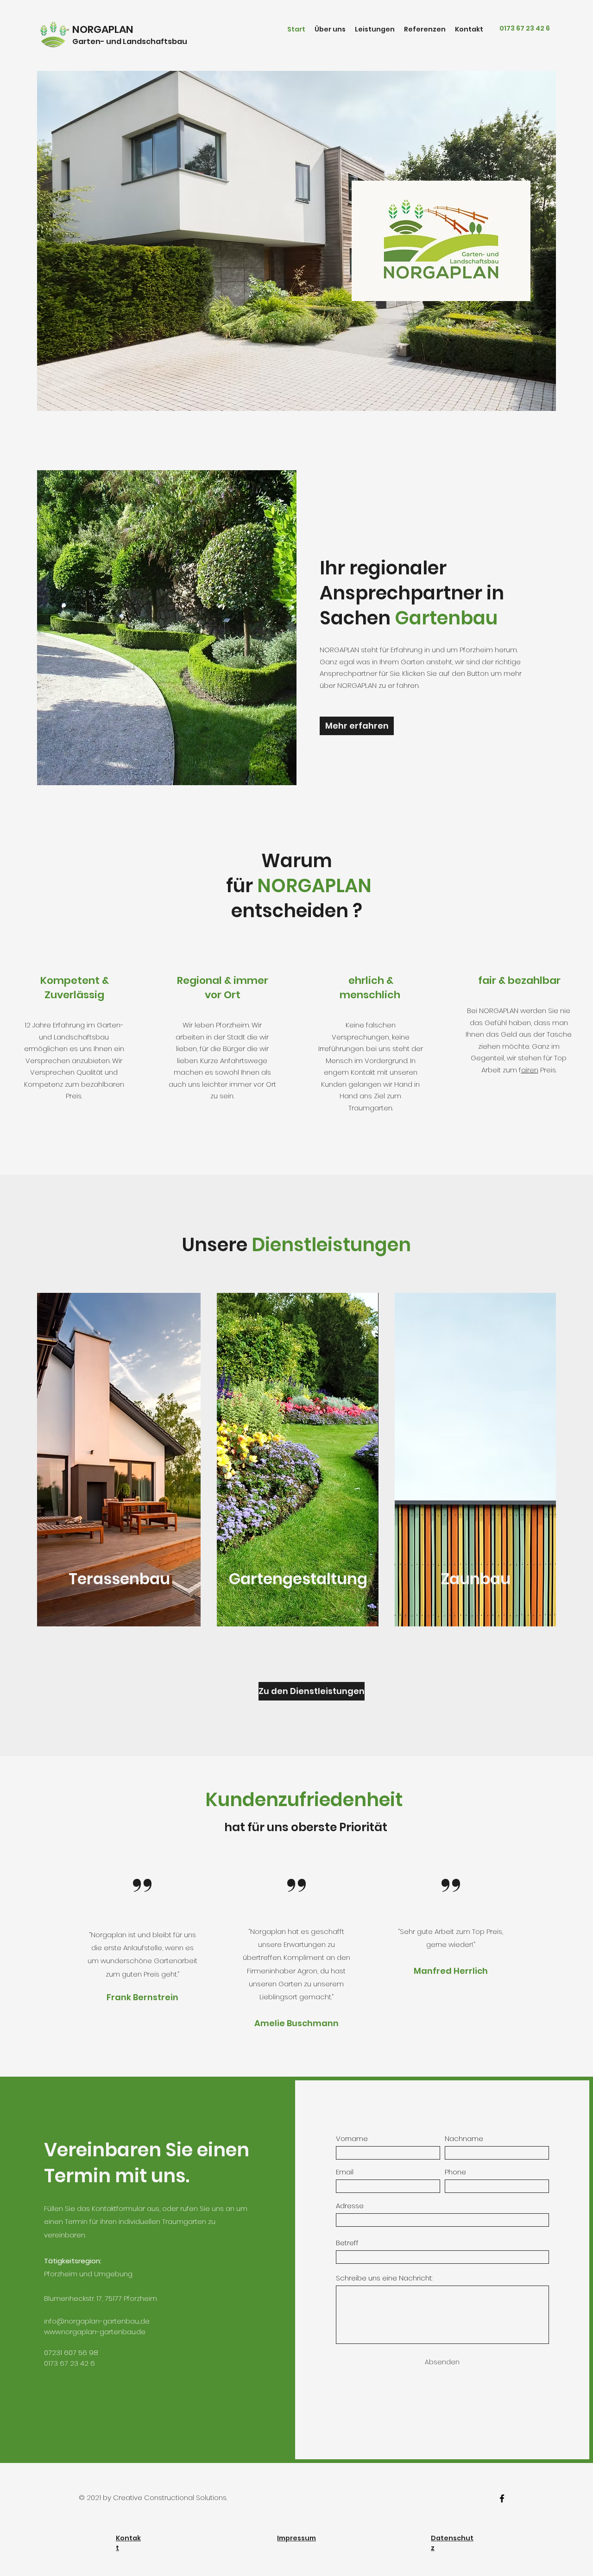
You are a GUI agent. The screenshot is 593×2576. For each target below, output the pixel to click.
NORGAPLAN (103, 29)
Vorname (352, 2138)
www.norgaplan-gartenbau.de (95, 2332)
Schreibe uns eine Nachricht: (384, 2278)
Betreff (347, 2243)
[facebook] (502, 2498)
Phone (455, 2172)
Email (345, 2172)
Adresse (350, 2206)
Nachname (464, 2138)
